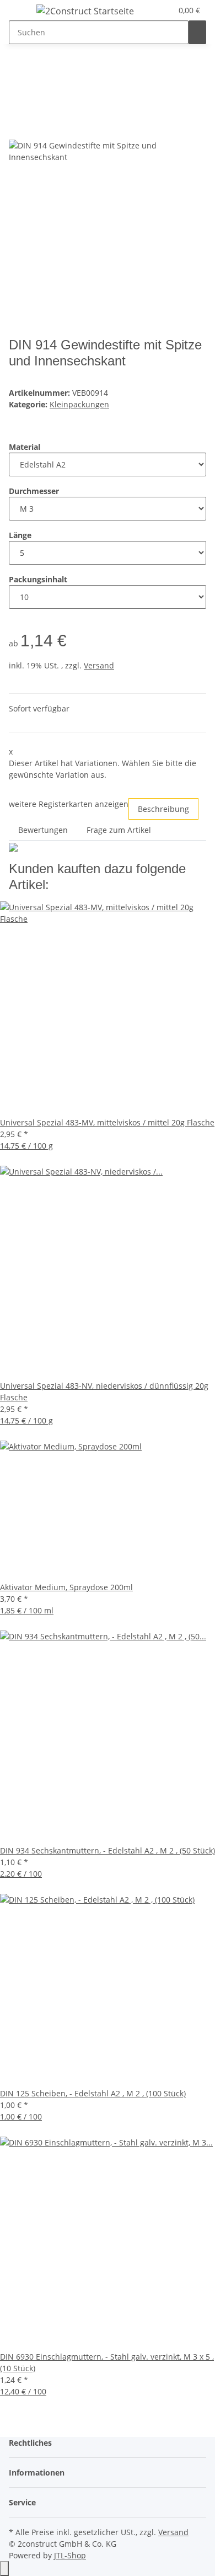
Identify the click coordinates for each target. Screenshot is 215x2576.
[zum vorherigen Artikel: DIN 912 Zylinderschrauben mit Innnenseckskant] (18, 74)
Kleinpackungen (79, 404)
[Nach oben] (4, 2569)
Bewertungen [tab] (43, 830)
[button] (164, 10)
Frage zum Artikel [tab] (119, 830)
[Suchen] (197, 32)
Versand (99, 665)
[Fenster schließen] (18, 128)
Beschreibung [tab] (163, 809)
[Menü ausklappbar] (23, 13)
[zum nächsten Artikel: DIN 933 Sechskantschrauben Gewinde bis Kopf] (37, 74)
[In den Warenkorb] (18, 110)
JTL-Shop (70, 2555)
